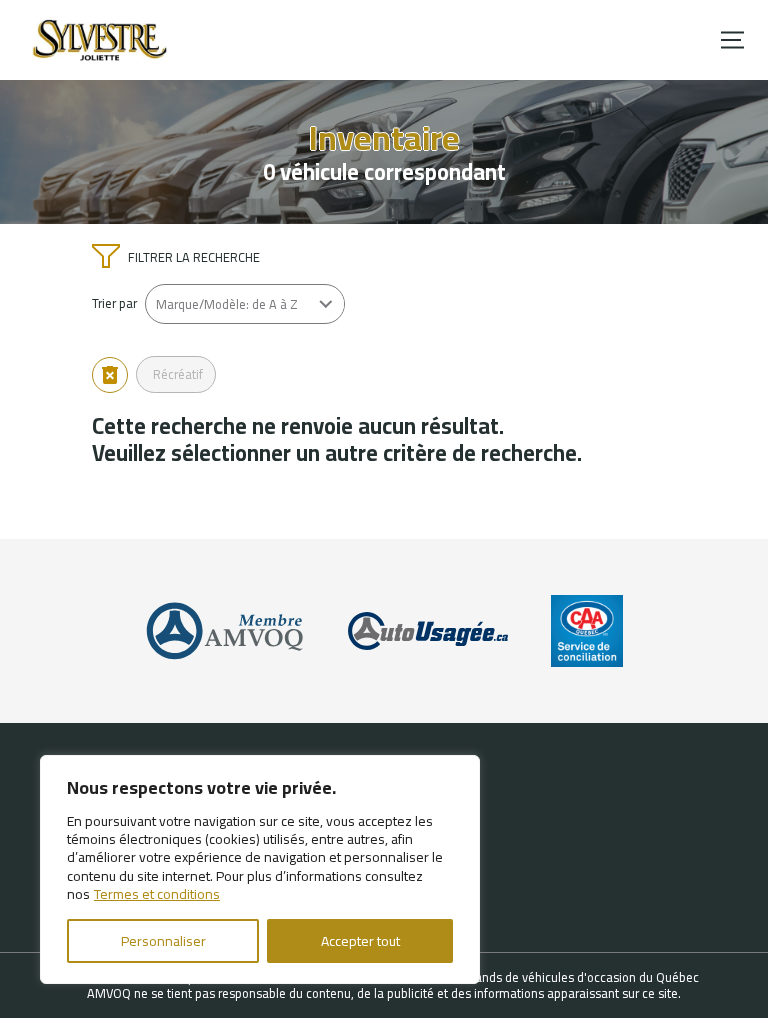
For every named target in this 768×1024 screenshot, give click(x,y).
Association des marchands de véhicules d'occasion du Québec (524, 977)
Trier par (114, 303)
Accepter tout (360, 941)
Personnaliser (163, 941)
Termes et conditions (157, 894)
